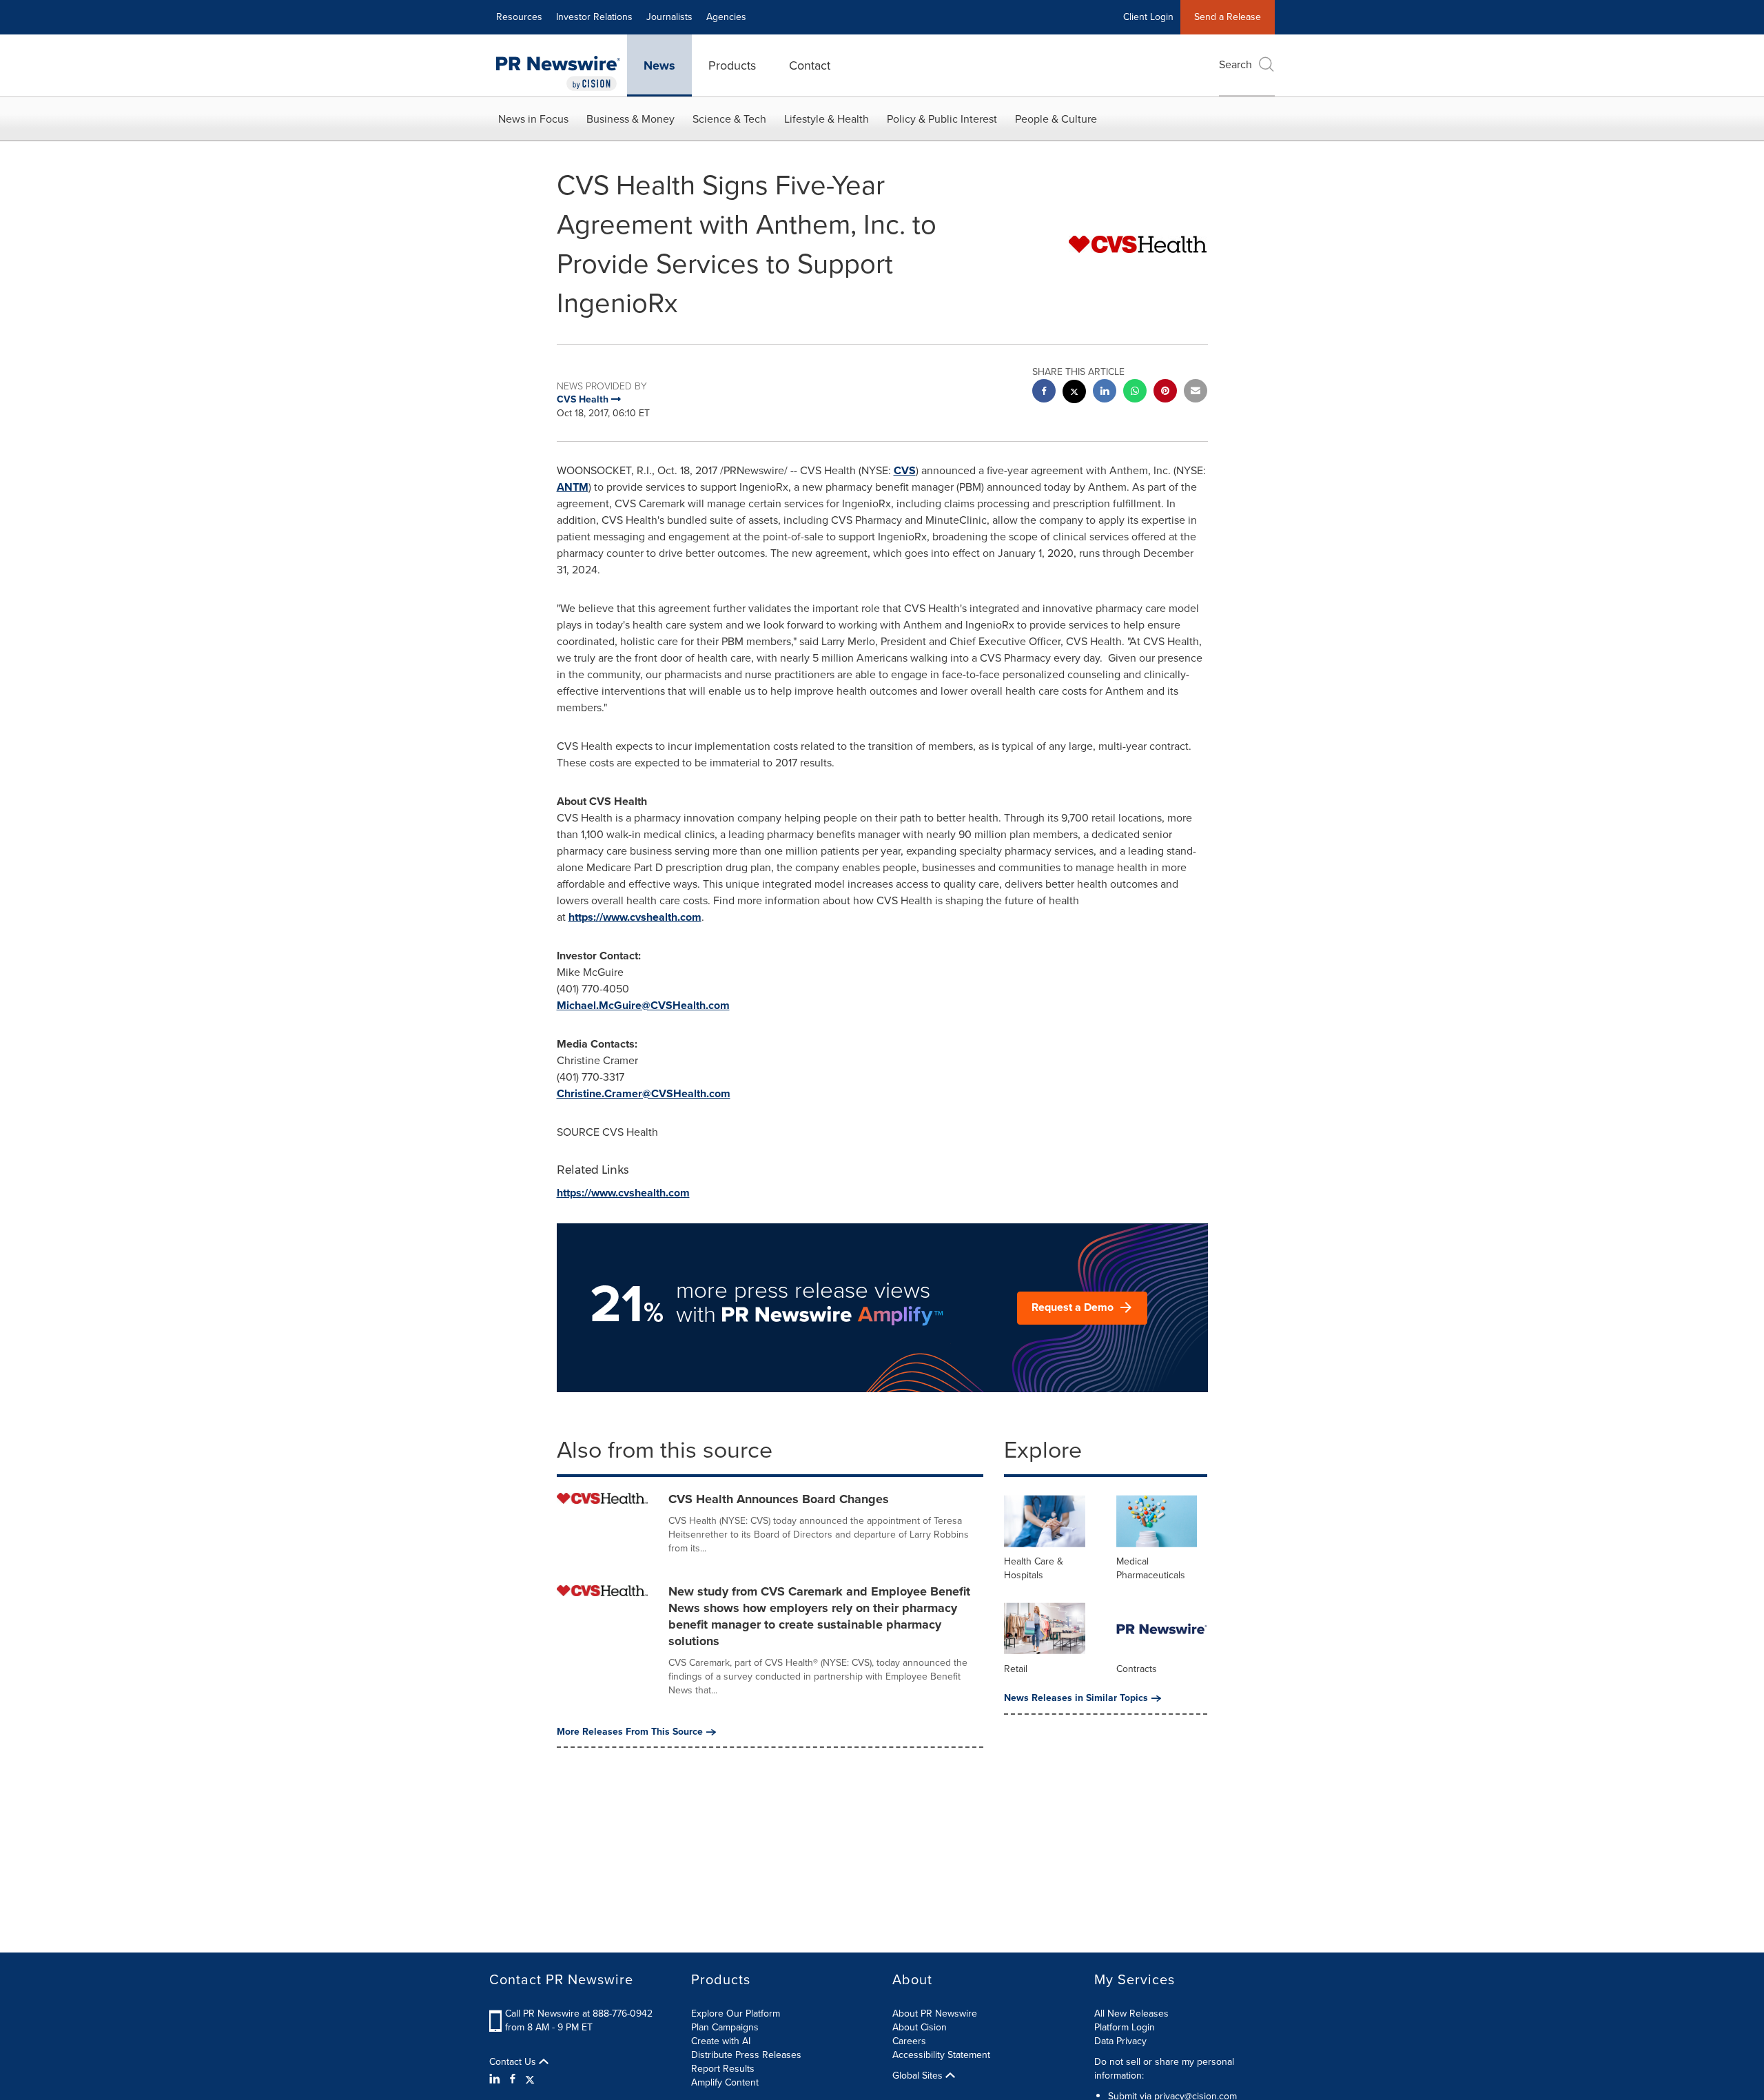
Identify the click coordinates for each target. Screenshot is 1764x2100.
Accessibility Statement (941, 2055)
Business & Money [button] (630, 119)
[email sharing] (1196, 393)
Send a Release (1228, 17)
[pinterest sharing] (1165, 393)
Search (1235, 64)
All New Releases (1131, 2014)
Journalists (669, 17)
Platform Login (1125, 2027)
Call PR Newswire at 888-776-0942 (579, 2014)
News (659, 65)
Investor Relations (594, 17)
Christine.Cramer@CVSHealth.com (644, 1093)
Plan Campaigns (725, 2027)
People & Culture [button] (1056, 119)
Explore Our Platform (736, 2014)
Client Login (1148, 17)
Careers (909, 2041)
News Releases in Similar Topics (1076, 1698)
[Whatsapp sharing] (1135, 393)
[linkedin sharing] (1105, 393)
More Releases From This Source (630, 1732)
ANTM (573, 487)
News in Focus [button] (533, 119)
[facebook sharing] (1044, 393)
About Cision (920, 2027)
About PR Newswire (935, 2014)
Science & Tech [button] (729, 119)
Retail (1016, 1669)
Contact (810, 65)
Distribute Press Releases (746, 2055)
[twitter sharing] (1074, 393)
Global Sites (919, 2076)
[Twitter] (530, 2079)
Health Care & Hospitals (1034, 1568)
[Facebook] (513, 2079)
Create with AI (721, 2041)
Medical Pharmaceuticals (1151, 1568)
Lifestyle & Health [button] (827, 119)
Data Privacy (1120, 2041)
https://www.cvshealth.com (635, 917)
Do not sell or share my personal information (1164, 2069)
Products (732, 65)
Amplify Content (725, 2082)
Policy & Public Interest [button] (942, 119)
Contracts (1137, 1669)
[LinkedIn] (496, 2079)
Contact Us (514, 2062)
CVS (905, 470)
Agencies (726, 17)
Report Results (723, 2069)
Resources (519, 17)
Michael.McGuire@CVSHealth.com (643, 1005)
